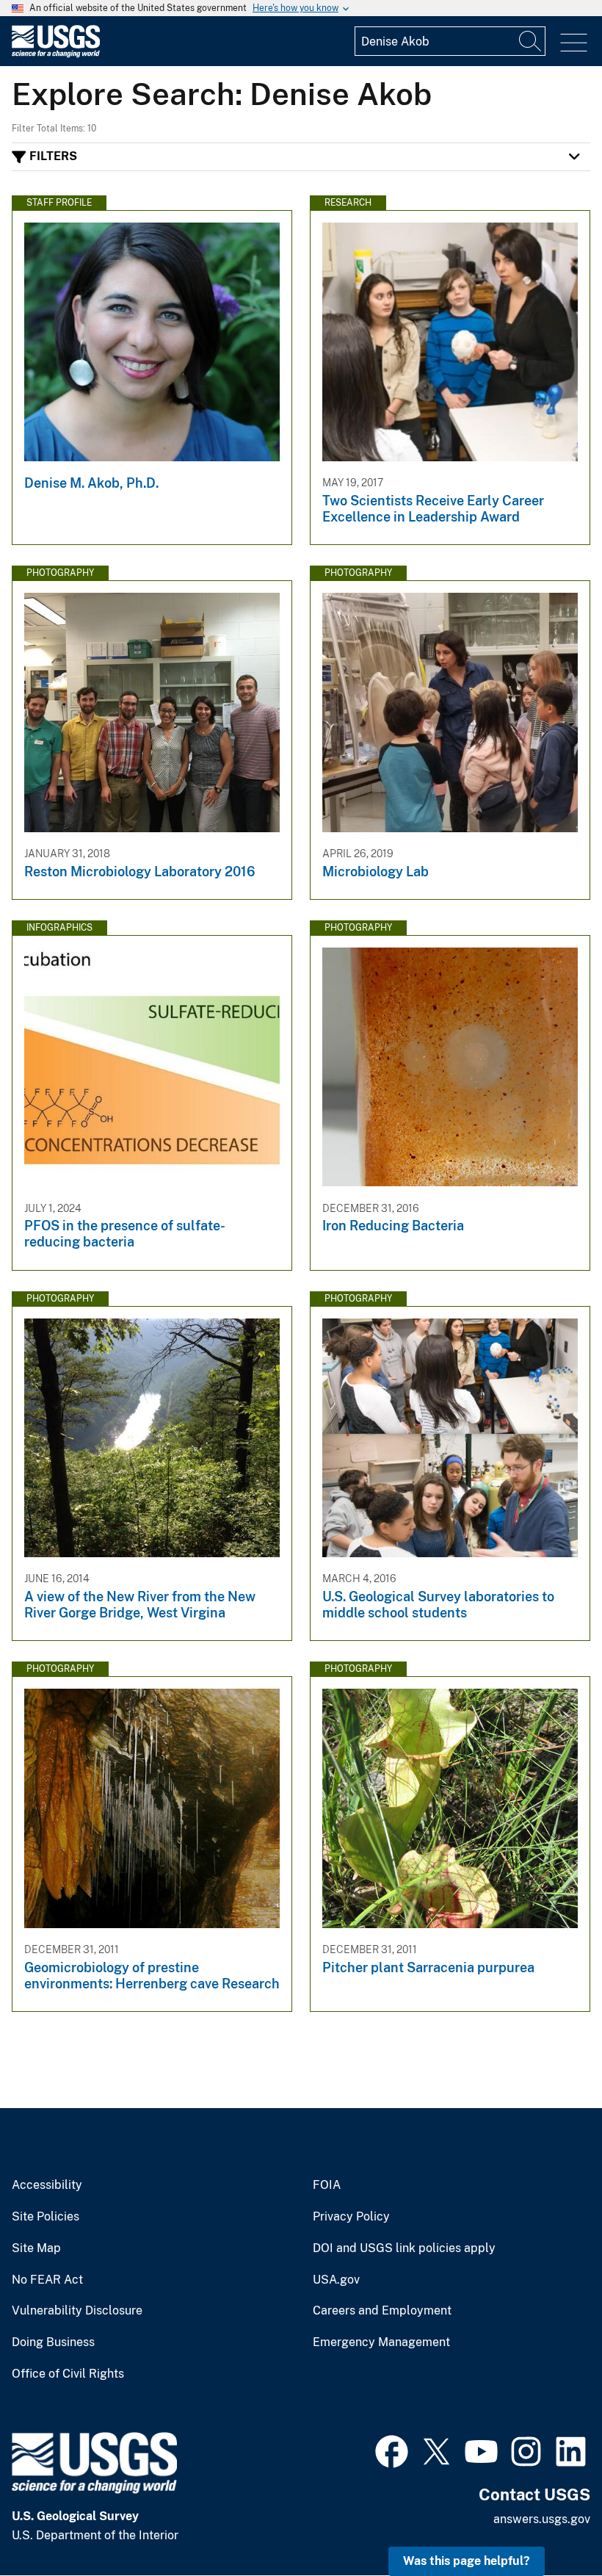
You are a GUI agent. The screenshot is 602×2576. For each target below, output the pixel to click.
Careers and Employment (382, 2311)
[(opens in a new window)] (392, 2450)
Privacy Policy (351, 2217)
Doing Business (53, 2342)
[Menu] (574, 43)
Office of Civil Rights (68, 2374)
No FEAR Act (47, 2280)
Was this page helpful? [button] (467, 2561)
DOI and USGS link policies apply (404, 2248)
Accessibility (47, 2185)
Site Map (36, 2248)
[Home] (56, 54)
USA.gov (336, 2280)
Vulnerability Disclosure (77, 2311)
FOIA (327, 2185)
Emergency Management (381, 2342)
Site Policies (46, 2217)
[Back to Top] (549, 2523)
